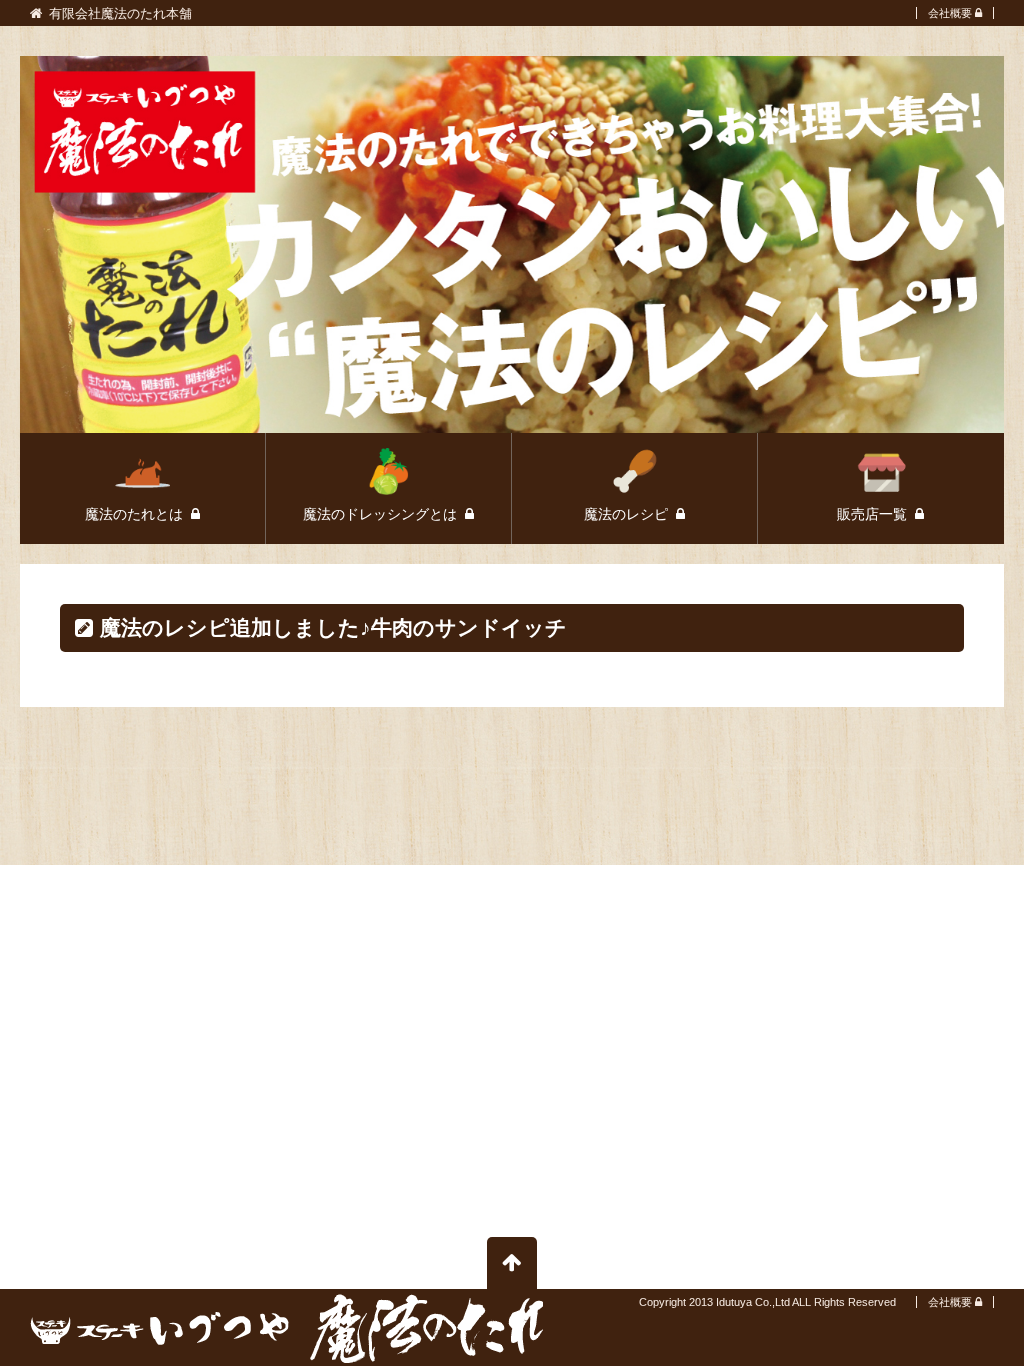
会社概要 (950, 13)
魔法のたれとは (136, 514)
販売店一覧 (874, 514)
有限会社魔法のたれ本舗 (120, 14)
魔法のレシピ (628, 514)
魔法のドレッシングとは (382, 514)
